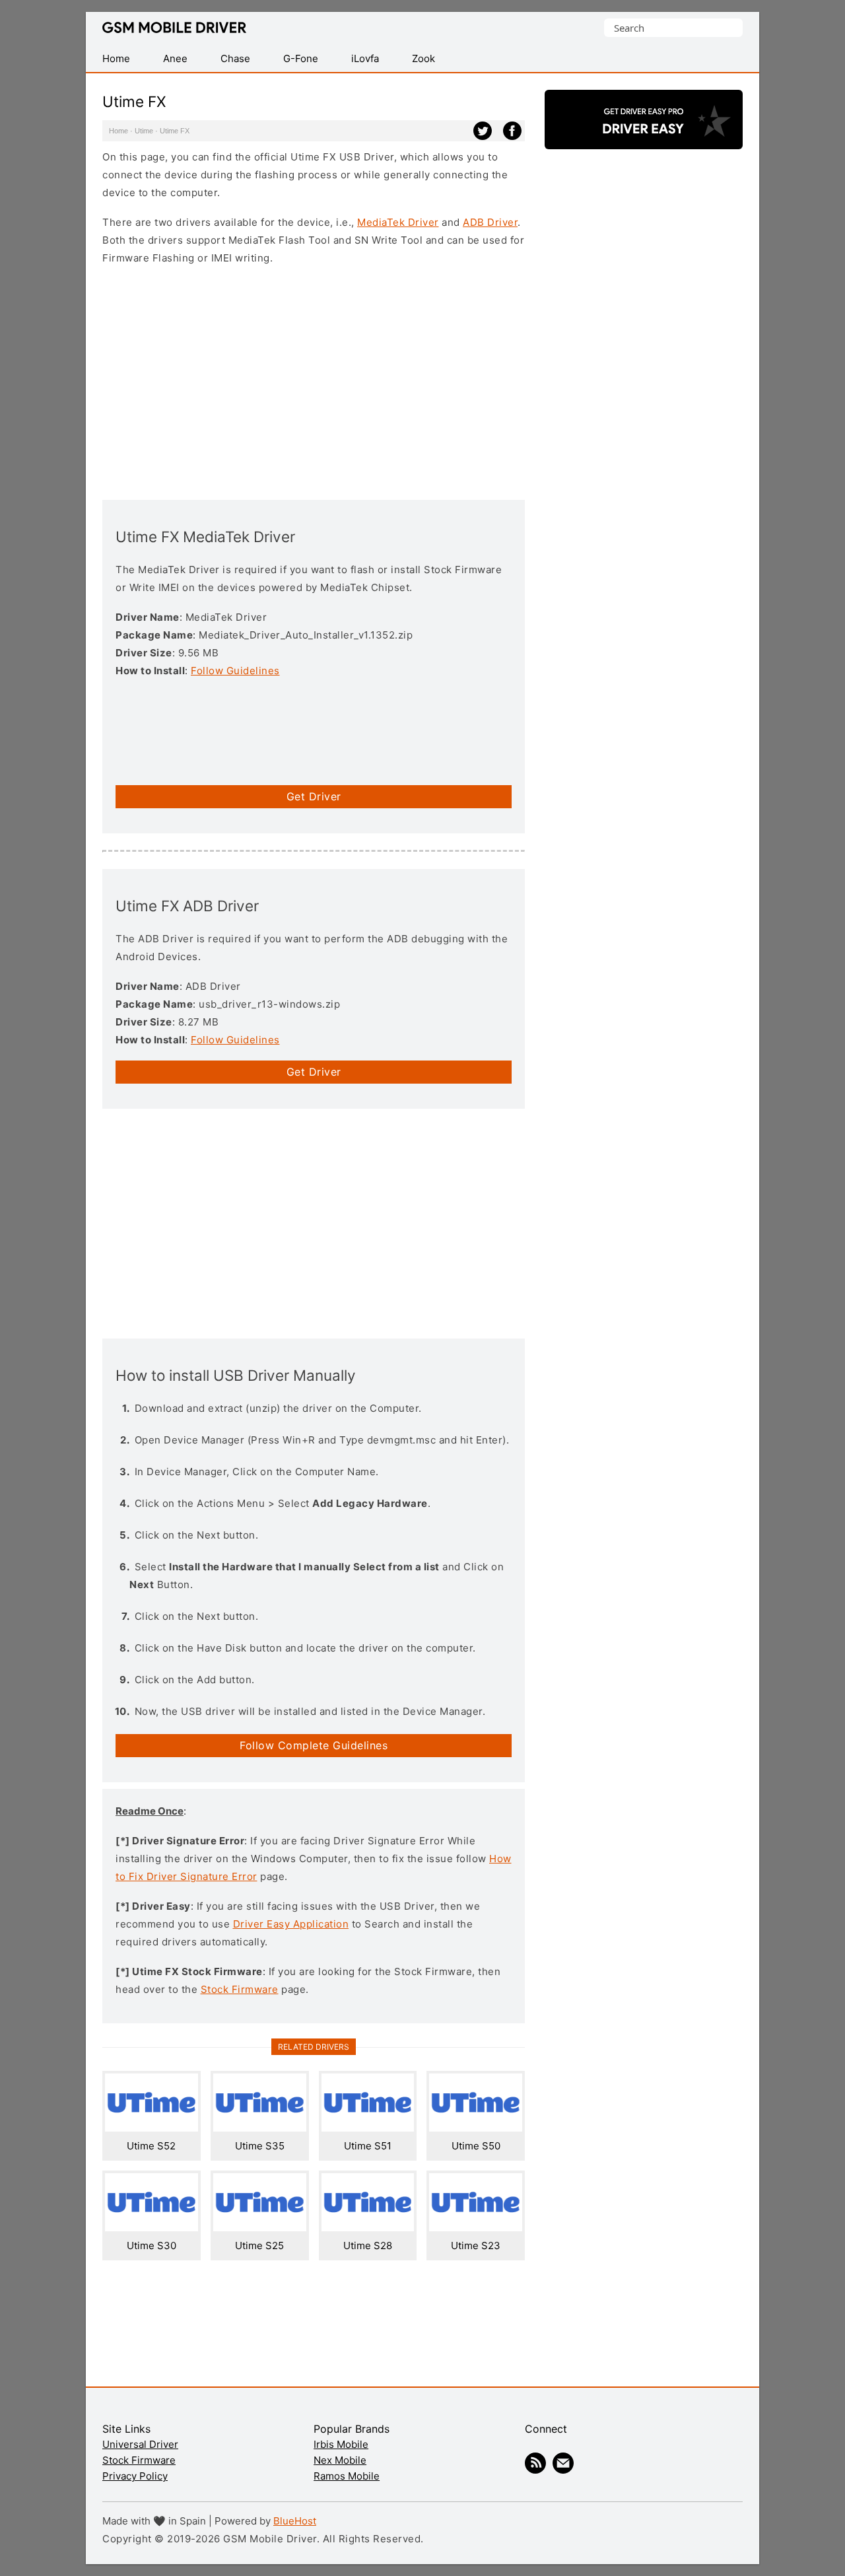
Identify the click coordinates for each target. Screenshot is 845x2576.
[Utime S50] (476, 2128)
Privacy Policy (135, 2476)
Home (118, 131)
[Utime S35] (260, 2128)
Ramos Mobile (347, 2476)
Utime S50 (476, 2146)
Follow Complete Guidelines (314, 1745)
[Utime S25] (260, 2228)
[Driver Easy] (644, 138)
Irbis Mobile (341, 2444)
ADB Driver (490, 222)
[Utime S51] (368, 2128)
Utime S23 (476, 2245)
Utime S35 (260, 2146)
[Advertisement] (314, 381)
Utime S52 (151, 2146)
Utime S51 (368, 2146)
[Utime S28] (368, 2228)
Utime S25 (259, 2245)
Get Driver (314, 796)
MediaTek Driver (398, 222)
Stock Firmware (240, 1989)
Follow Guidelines (235, 671)
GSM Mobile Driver (174, 28)
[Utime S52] (152, 2128)
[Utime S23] (476, 2228)
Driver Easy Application (291, 1924)
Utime (144, 131)
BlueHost (295, 2521)
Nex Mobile (340, 2460)
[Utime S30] (152, 2228)
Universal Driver (140, 2444)
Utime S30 (152, 2245)
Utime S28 (368, 2245)
